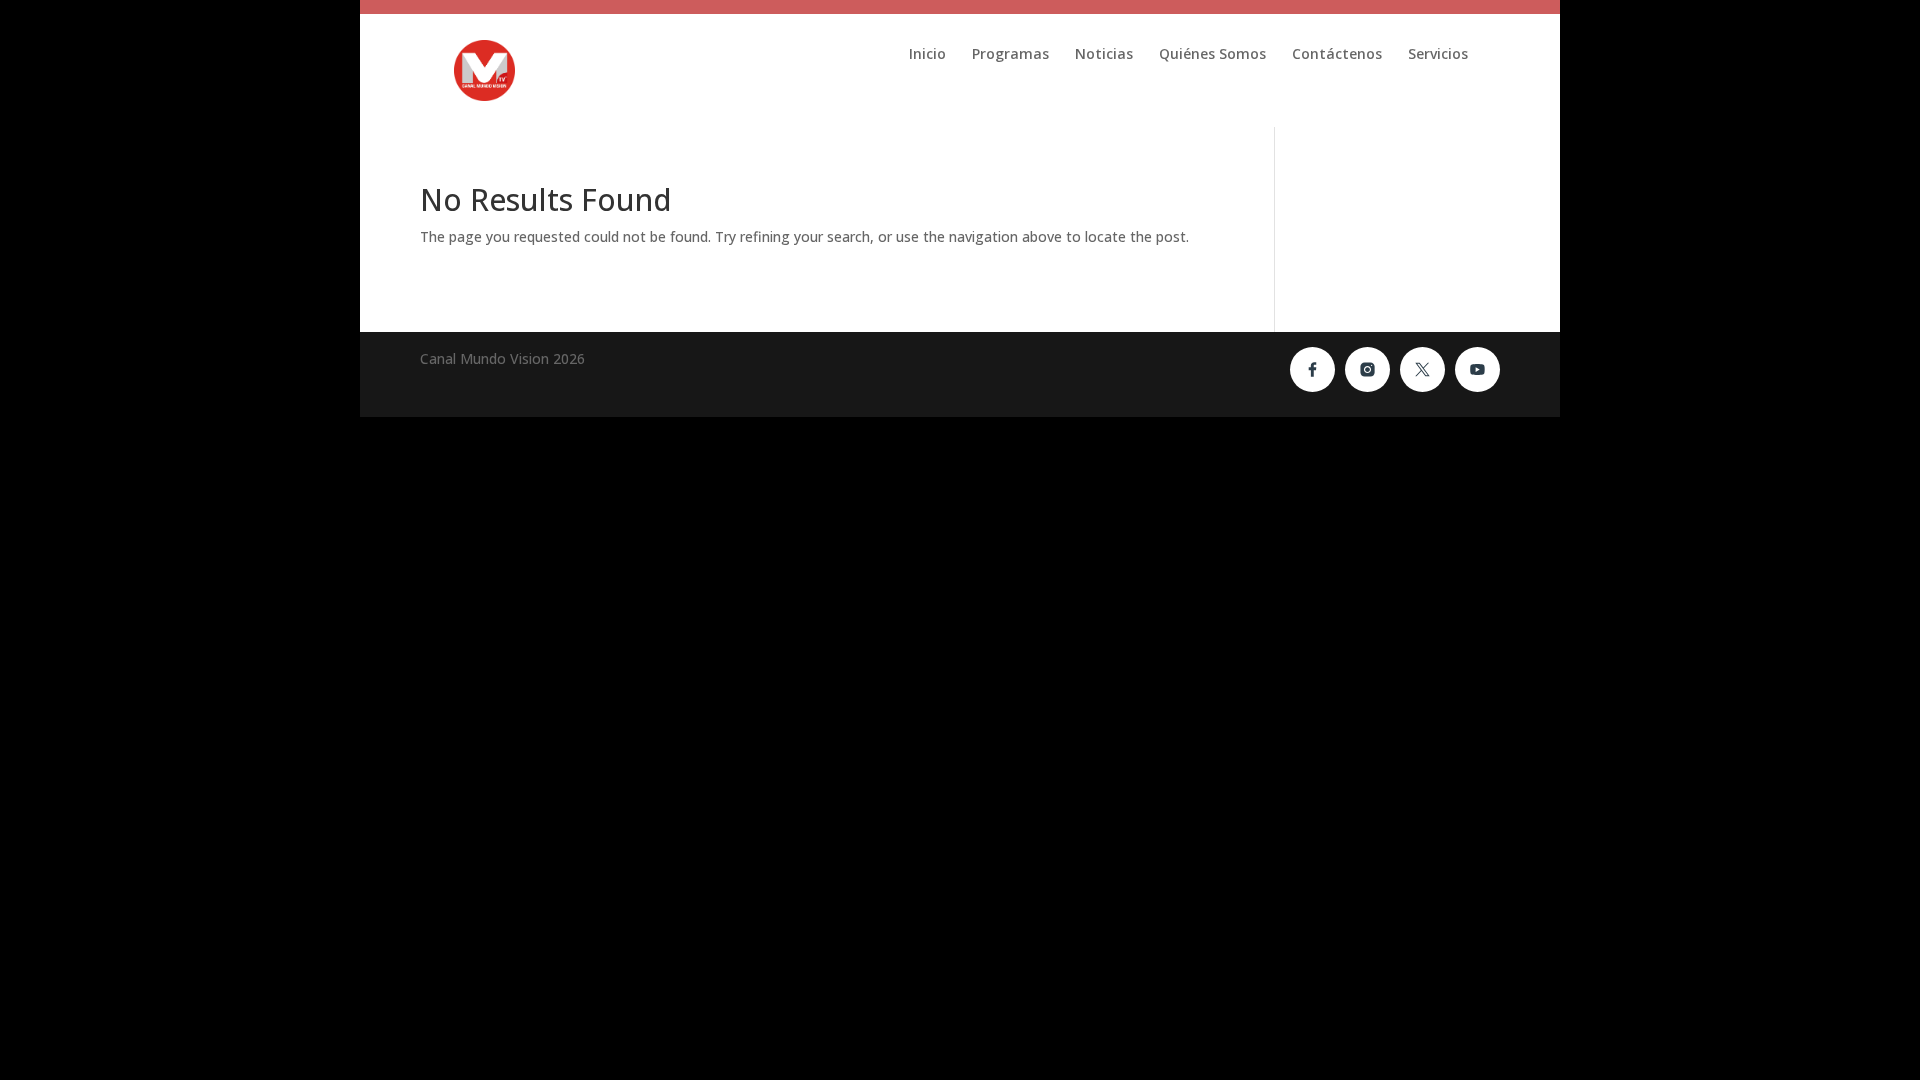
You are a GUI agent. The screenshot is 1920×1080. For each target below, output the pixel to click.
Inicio (927, 55)
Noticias (1104, 55)
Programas (1010, 55)
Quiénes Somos (1212, 55)
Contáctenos (1337, 55)
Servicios (1438, 55)
